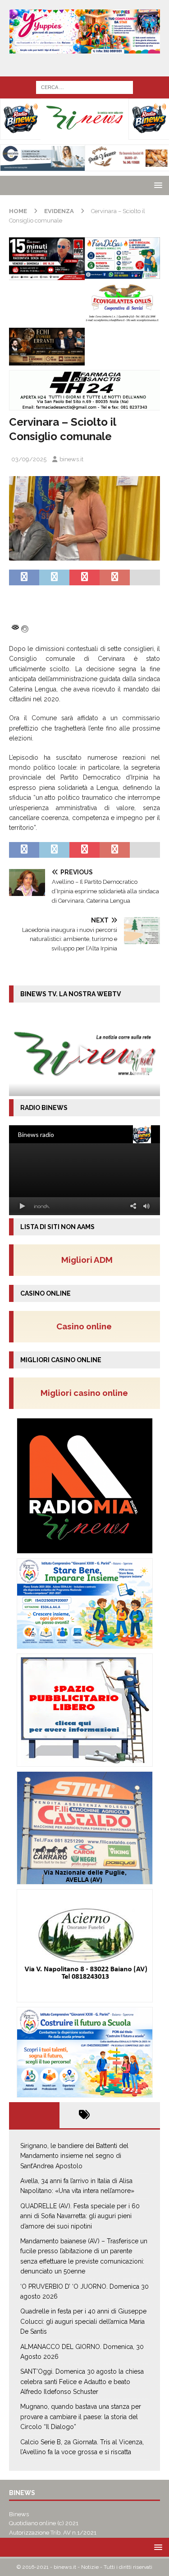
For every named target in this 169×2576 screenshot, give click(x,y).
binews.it (71, 459)
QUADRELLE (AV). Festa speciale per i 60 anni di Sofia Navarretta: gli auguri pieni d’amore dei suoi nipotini (80, 2216)
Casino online (87, 1326)
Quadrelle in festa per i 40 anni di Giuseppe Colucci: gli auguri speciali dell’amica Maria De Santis (83, 2321)
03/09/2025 (29, 459)
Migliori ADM (87, 1260)
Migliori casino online (87, 1393)
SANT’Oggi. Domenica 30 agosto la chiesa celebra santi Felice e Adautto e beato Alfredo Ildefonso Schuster (82, 2382)
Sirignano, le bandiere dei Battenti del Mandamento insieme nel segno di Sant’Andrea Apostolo (74, 2156)
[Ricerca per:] (84, 87)
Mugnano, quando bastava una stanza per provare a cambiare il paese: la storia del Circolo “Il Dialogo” (81, 2417)
